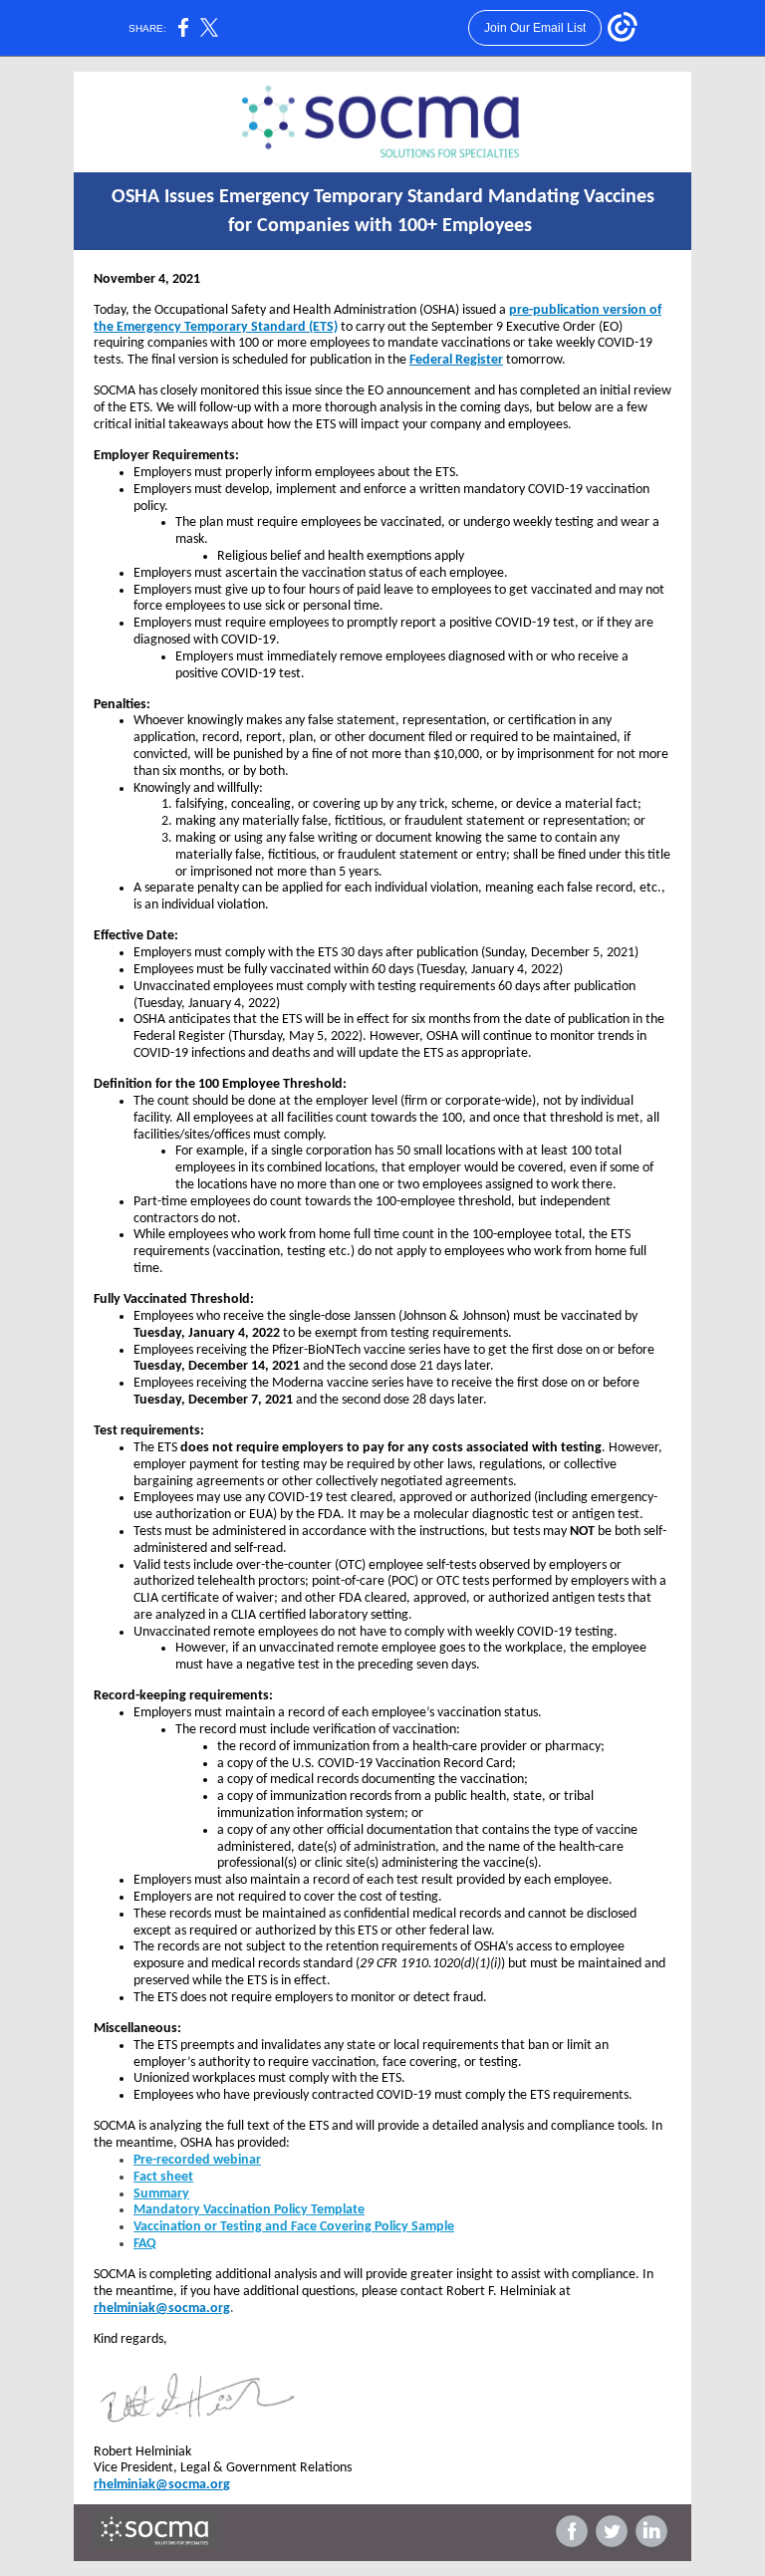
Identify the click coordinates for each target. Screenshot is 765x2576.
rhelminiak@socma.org (162, 2309)
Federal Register (456, 360)
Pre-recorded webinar (197, 2160)
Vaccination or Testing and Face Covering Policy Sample (294, 2227)
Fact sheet (163, 2177)
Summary (161, 2194)
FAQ (145, 2244)
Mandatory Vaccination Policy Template (249, 2210)
